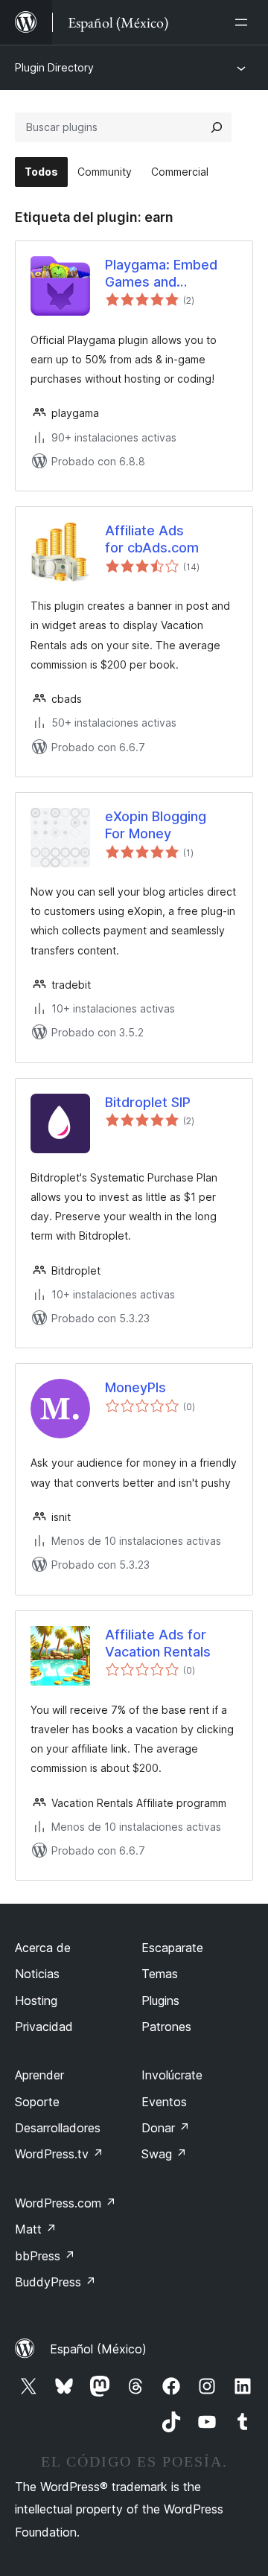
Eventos (164, 2102)
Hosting (36, 2000)
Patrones (166, 2027)
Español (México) (98, 2349)
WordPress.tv (59, 2154)
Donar (166, 2128)
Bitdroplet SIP (148, 1102)
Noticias (37, 1974)
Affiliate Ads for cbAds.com (152, 539)
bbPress (45, 2256)
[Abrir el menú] (244, 22)
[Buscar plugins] (217, 127)
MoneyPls (135, 1387)
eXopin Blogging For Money (156, 825)
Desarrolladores (58, 2128)
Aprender (39, 2075)
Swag (164, 2154)
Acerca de (43, 1948)
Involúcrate (172, 2075)
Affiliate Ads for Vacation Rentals (158, 1643)
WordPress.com (66, 2203)
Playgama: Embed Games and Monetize (161, 274)
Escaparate (172, 1948)
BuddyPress (55, 2282)
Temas (160, 1974)
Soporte (37, 2102)
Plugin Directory (54, 67)
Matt (36, 2229)
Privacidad (44, 2027)
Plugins (160, 2000)
